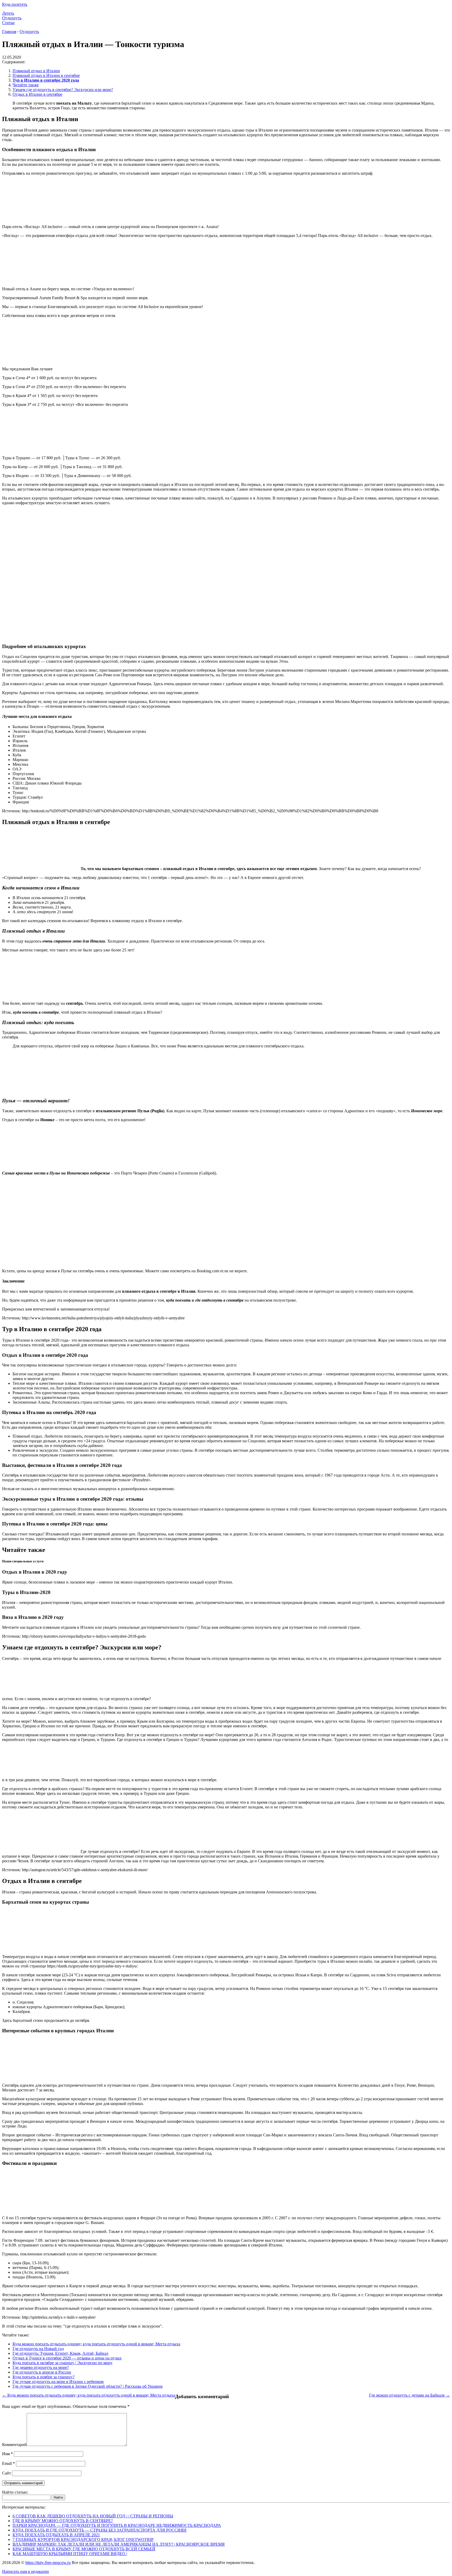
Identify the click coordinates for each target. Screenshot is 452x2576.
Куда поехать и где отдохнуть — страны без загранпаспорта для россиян (100, 2530)
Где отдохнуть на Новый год (38, 2349)
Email (9, 2463)
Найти (58, 2497)
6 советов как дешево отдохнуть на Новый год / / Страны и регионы (93, 2516)
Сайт (7, 2473)
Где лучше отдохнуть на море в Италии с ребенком (58, 2382)
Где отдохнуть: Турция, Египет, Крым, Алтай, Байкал (60, 2353)
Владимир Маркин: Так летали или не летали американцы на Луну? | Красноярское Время (119, 2544)
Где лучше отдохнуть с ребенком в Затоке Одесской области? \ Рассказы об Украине (88, 2386)
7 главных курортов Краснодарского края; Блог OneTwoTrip (83, 2540)
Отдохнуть (12, 18)
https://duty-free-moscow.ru (48, 2563)
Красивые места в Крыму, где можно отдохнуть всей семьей (84, 2549)
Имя (7, 2454)
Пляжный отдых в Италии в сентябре (46, 75)
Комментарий (14, 2445)
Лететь (8, 13)
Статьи (8, 23)
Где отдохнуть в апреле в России (42, 2372)
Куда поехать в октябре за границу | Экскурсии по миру (63, 2363)
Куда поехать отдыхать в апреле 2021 (56, 2535)
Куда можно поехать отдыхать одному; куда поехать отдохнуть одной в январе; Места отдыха (96, 2344)
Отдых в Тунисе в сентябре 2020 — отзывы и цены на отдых (67, 2358)
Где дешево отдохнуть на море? (41, 2367)
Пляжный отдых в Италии (36, 71)
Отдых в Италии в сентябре (37, 94)
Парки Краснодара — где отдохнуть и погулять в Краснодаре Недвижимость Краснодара (117, 2525)
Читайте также (26, 85)
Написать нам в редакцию (26, 2571)
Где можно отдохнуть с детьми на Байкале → (409, 2395)
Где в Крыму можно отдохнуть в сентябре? (63, 2521)
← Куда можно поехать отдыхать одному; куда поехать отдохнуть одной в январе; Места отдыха (89, 2395)
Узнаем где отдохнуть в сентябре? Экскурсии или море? (63, 90)
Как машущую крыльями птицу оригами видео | (70, 2554)
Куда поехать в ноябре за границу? (44, 2377)
